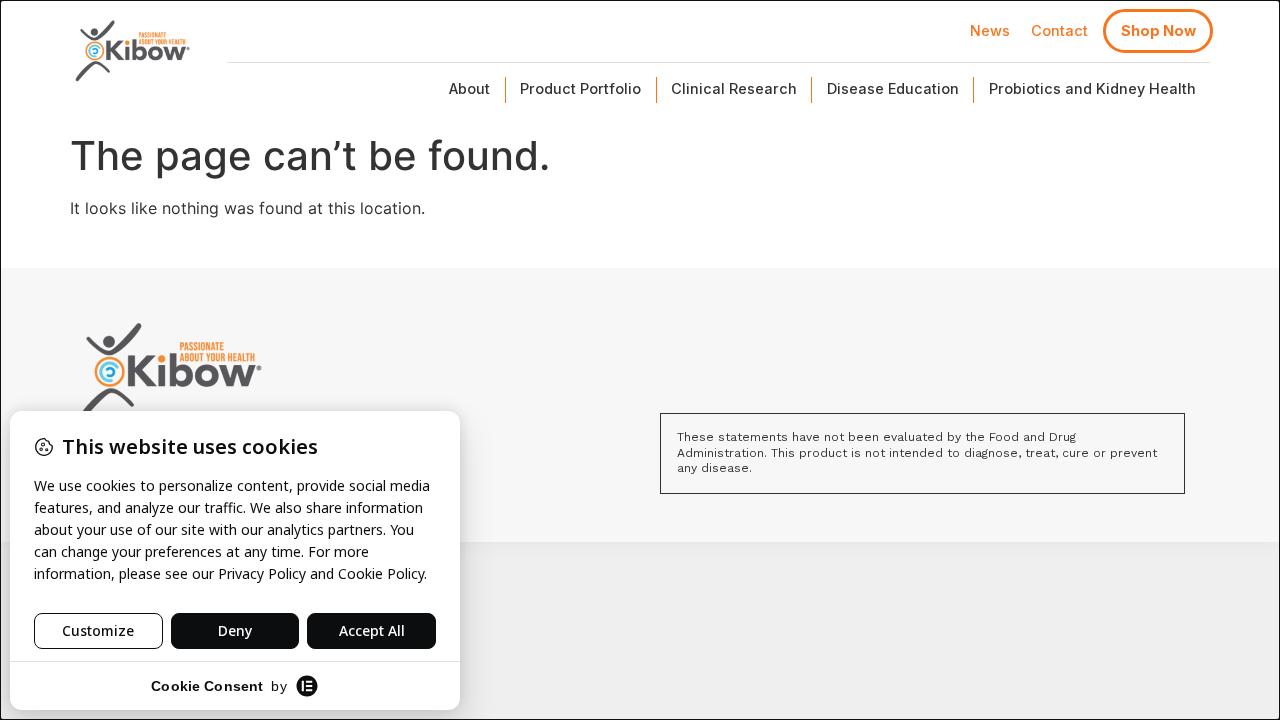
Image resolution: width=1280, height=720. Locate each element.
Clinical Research (734, 88)
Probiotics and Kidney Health (1092, 88)
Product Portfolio (580, 88)
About (469, 88)
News (990, 30)
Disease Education (893, 88)
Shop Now (1158, 30)
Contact (1059, 30)
